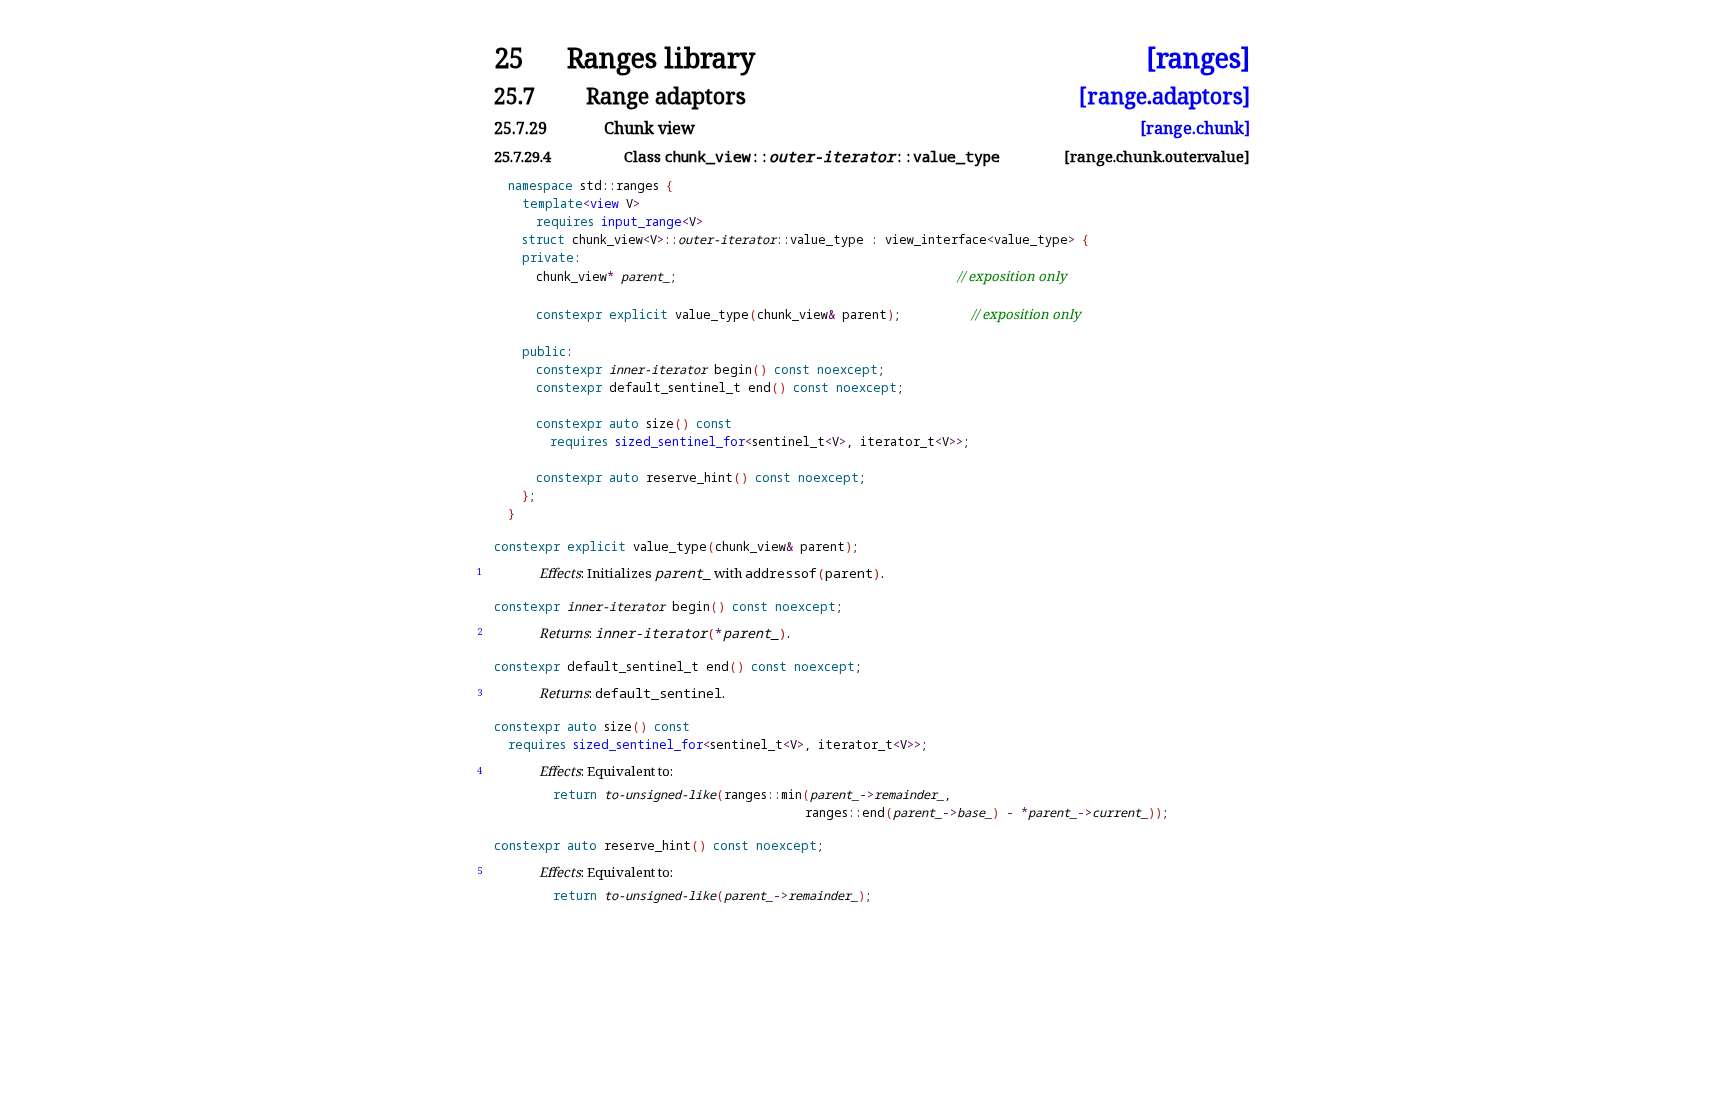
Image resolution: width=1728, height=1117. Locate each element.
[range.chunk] (1195, 128)
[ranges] (1198, 58)
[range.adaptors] (1164, 95)
